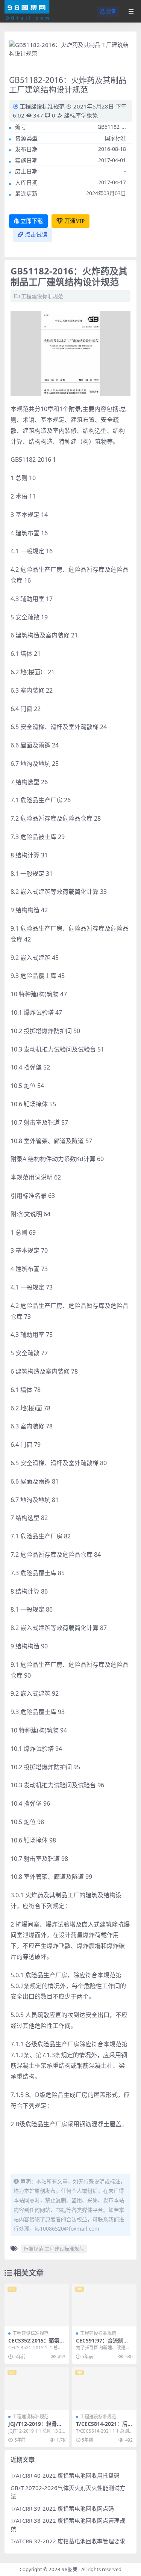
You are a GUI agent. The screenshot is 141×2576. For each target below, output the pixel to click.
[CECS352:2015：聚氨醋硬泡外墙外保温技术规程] (37, 2305)
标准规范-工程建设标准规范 (54, 2249)
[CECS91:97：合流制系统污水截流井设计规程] (105, 2305)
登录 (111, 11)
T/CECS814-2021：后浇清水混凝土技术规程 (104, 2427)
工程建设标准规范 (42, 106)
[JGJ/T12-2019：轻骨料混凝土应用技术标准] (37, 2388)
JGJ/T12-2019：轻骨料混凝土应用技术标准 (35, 2427)
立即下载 (32, 221)
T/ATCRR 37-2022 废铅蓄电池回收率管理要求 (68, 2541)
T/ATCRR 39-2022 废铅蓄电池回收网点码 (62, 2508)
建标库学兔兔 (80, 115)
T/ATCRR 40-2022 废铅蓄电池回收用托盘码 (65, 2475)
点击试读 (36, 235)
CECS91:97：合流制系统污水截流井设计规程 (102, 2344)
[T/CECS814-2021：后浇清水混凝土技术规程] (105, 2388)
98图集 (70, 2569)
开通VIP (74, 221)
